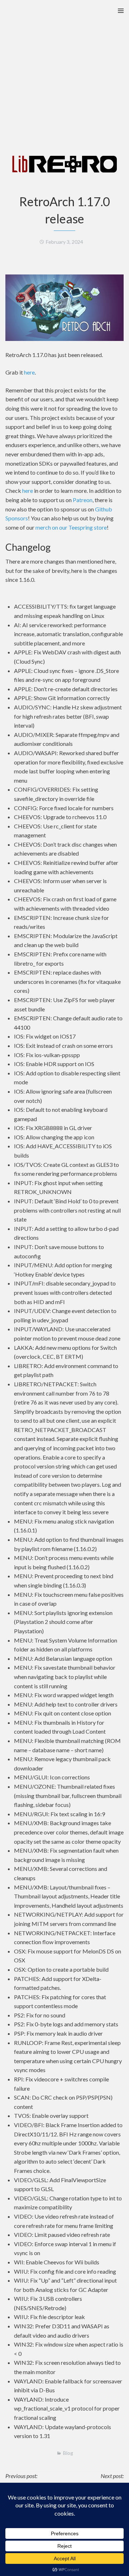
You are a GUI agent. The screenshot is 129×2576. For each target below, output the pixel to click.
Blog (68, 2453)
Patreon (83, 500)
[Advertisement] (64, 68)
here (29, 372)
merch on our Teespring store (71, 527)
